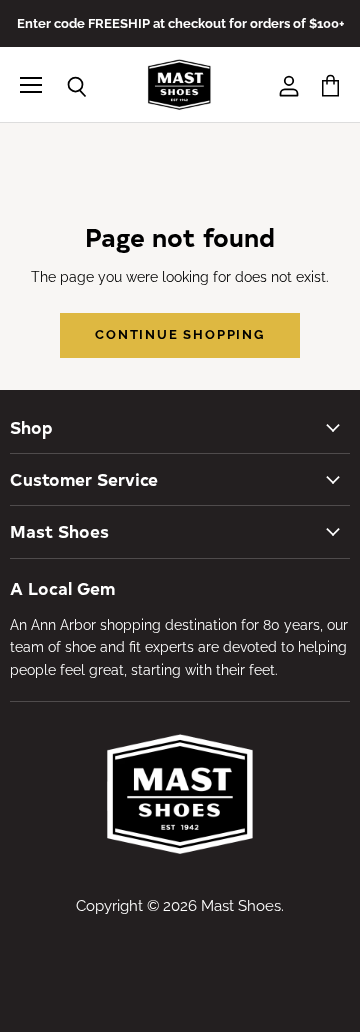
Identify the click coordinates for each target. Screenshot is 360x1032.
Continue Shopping (180, 334)
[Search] (62, 87)
